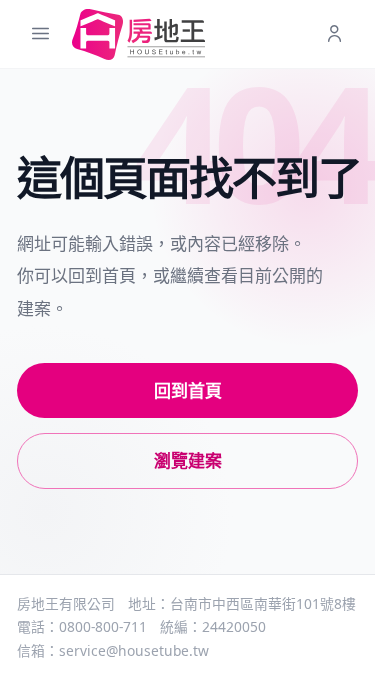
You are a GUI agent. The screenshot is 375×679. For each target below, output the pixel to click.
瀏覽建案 (188, 460)
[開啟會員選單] (334, 34)
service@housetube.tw (134, 650)
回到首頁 (188, 390)
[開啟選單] (40, 34)
